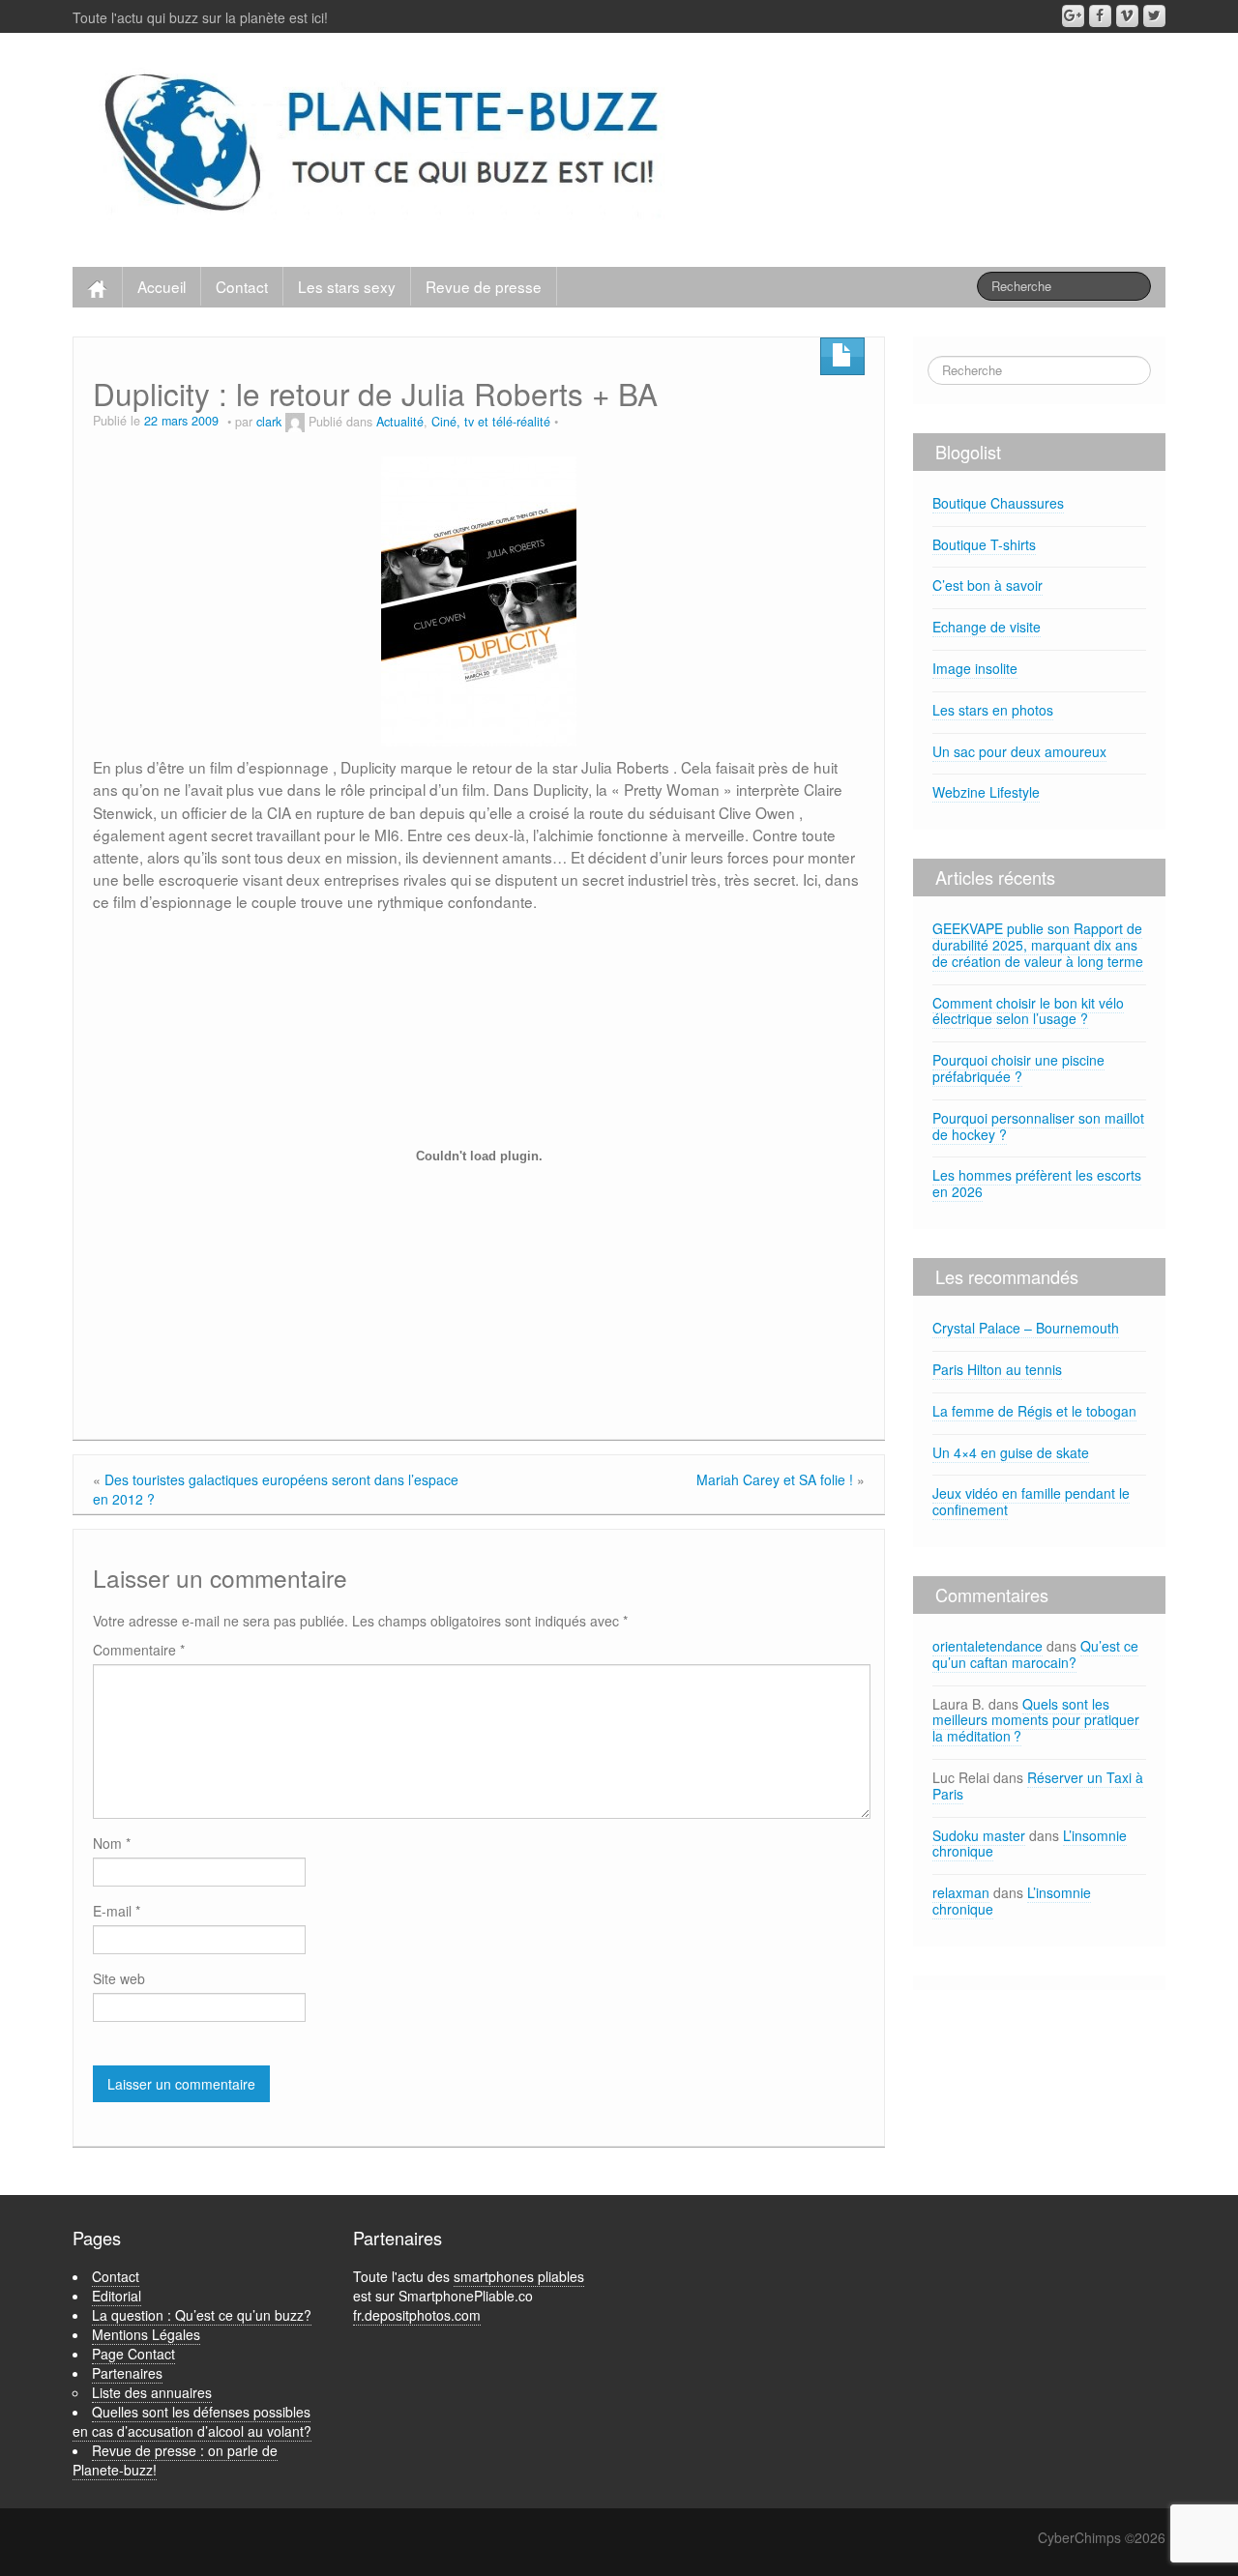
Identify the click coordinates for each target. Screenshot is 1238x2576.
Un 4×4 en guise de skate (1011, 1452)
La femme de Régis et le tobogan (1034, 1411)
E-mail (117, 1911)
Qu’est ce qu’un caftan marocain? (1035, 1654)
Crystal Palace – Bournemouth (1026, 1328)
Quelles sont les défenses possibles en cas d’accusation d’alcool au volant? (192, 2421)
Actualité (400, 422)
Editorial (117, 2296)
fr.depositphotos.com (417, 2315)
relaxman (961, 1892)
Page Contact (133, 2354)
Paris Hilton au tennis (997, 1369)
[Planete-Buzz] (385, 145)
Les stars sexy (347, 286)
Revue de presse (484, 286)
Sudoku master (979, 1835)
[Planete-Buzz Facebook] (1100, 16)
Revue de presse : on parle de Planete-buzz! (175, 2460)
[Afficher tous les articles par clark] (295, 422)
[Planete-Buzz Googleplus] (1073, 16)
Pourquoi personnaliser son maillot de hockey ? (1038, 1126)
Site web (119, 1978)
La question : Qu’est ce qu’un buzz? (202, 2315)
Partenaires (127, 2373)
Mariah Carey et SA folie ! (775, 1479)
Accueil (162, 286)
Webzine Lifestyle (986, 792)
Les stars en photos (993, 710)
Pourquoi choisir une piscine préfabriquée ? (1018, 1068)
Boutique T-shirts (984, 544)
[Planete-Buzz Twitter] (1154, 16)
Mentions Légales (146, 2334)
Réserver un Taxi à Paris (1038, 1786)
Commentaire (139, 1650)
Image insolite (975, 668)
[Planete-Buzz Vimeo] (1127, 16)
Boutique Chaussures (998, 503)
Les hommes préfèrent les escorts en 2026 (1037, 1183)
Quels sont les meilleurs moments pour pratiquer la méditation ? (1036, 1720)
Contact (242, 286)
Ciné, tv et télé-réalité (491, 422)
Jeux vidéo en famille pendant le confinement (1031, 1501)
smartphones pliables (519, 2276)
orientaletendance (987, 1646)
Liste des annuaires (152, 2392)
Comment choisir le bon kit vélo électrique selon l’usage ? (1028, 1011)
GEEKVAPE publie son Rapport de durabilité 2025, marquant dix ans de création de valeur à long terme (1038, 945)
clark (269, 422)
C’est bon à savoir (987, 585)
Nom (112, 1843)
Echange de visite (987, 627)
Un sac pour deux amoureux (1019, 751)
